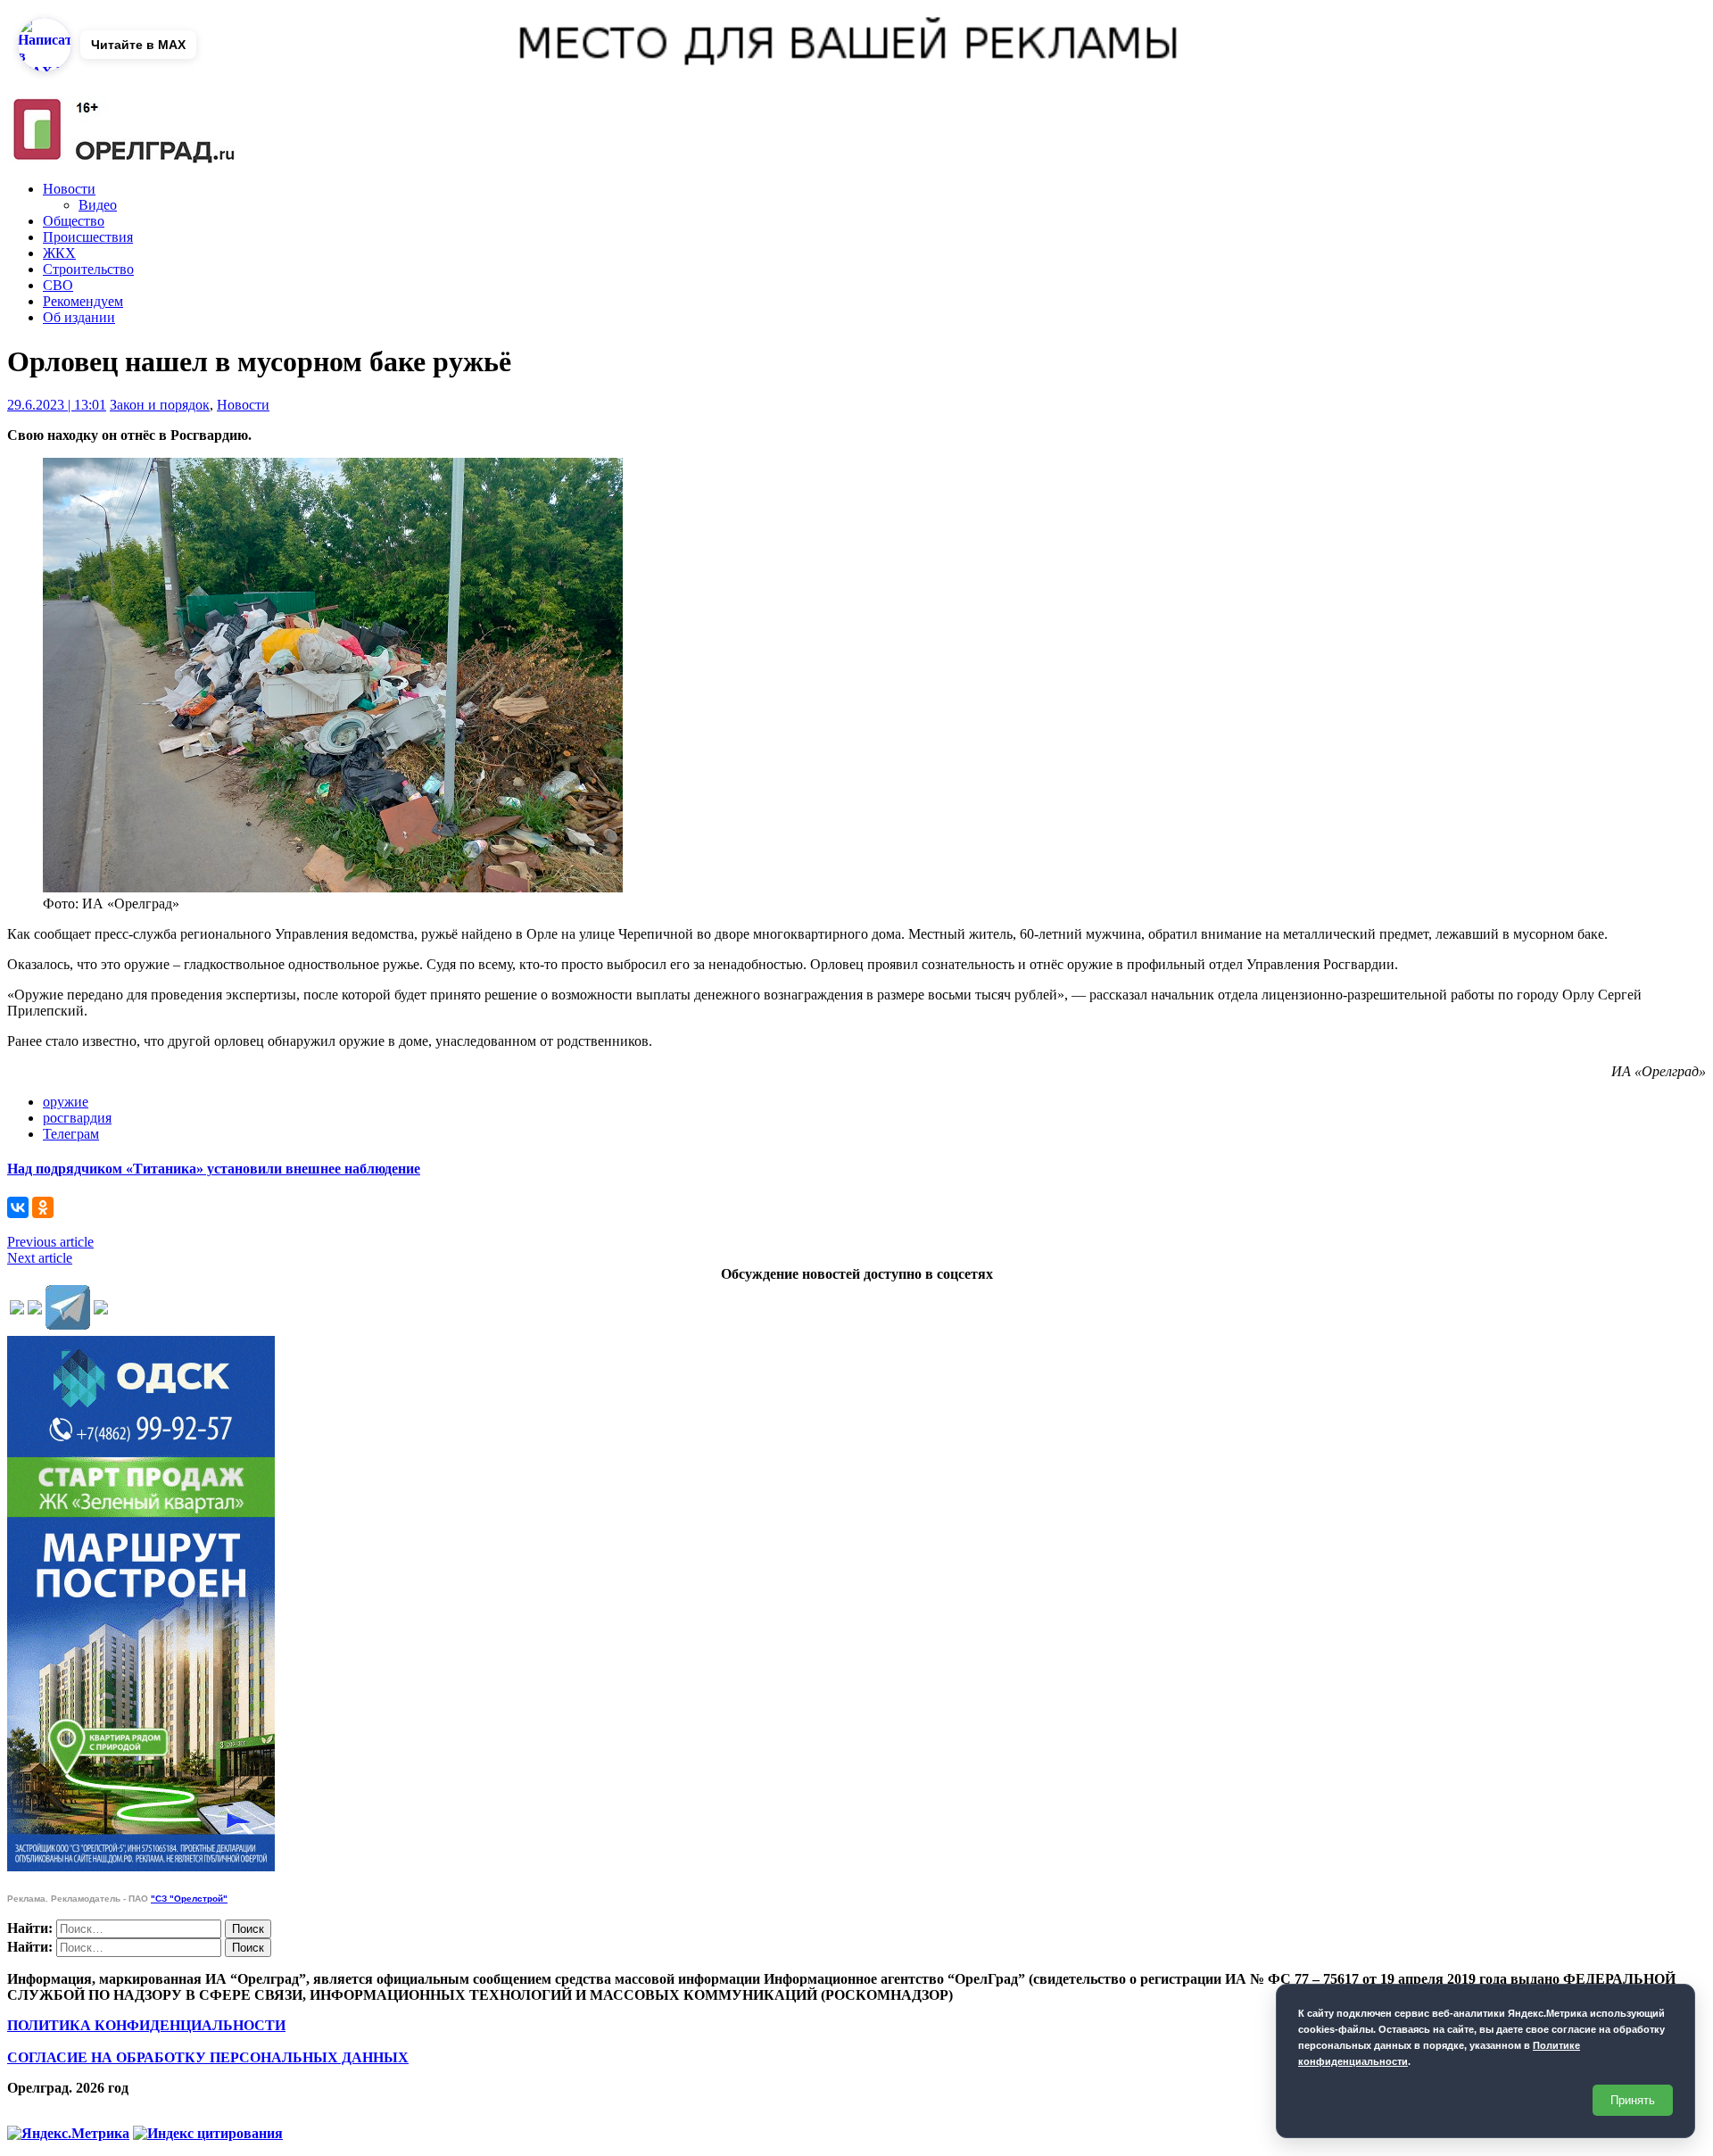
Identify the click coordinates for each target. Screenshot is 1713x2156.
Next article (40, 1258)
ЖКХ (59, 253)
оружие (66, 1102)
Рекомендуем (83, 301)
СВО (58, 285)
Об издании (79, 317)
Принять (1633, 2100)
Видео (98, 205)
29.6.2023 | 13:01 (57, 405)
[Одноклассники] (43, 1207)
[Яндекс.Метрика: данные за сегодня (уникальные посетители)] (68, 2134)
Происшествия (88, 237)
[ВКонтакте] (18, 1207)
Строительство (88, 269)
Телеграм (71, 1134)
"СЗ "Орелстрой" (189, 1899)
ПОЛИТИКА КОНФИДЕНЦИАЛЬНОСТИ (146, 2025)
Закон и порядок (160, 405)
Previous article (50, 1242)
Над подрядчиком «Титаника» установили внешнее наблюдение (214, 1169)
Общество (74, 221)
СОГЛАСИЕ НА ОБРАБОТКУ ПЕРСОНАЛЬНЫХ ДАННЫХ (208, 2057)
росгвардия (77, 1118)
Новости (69, 189)
